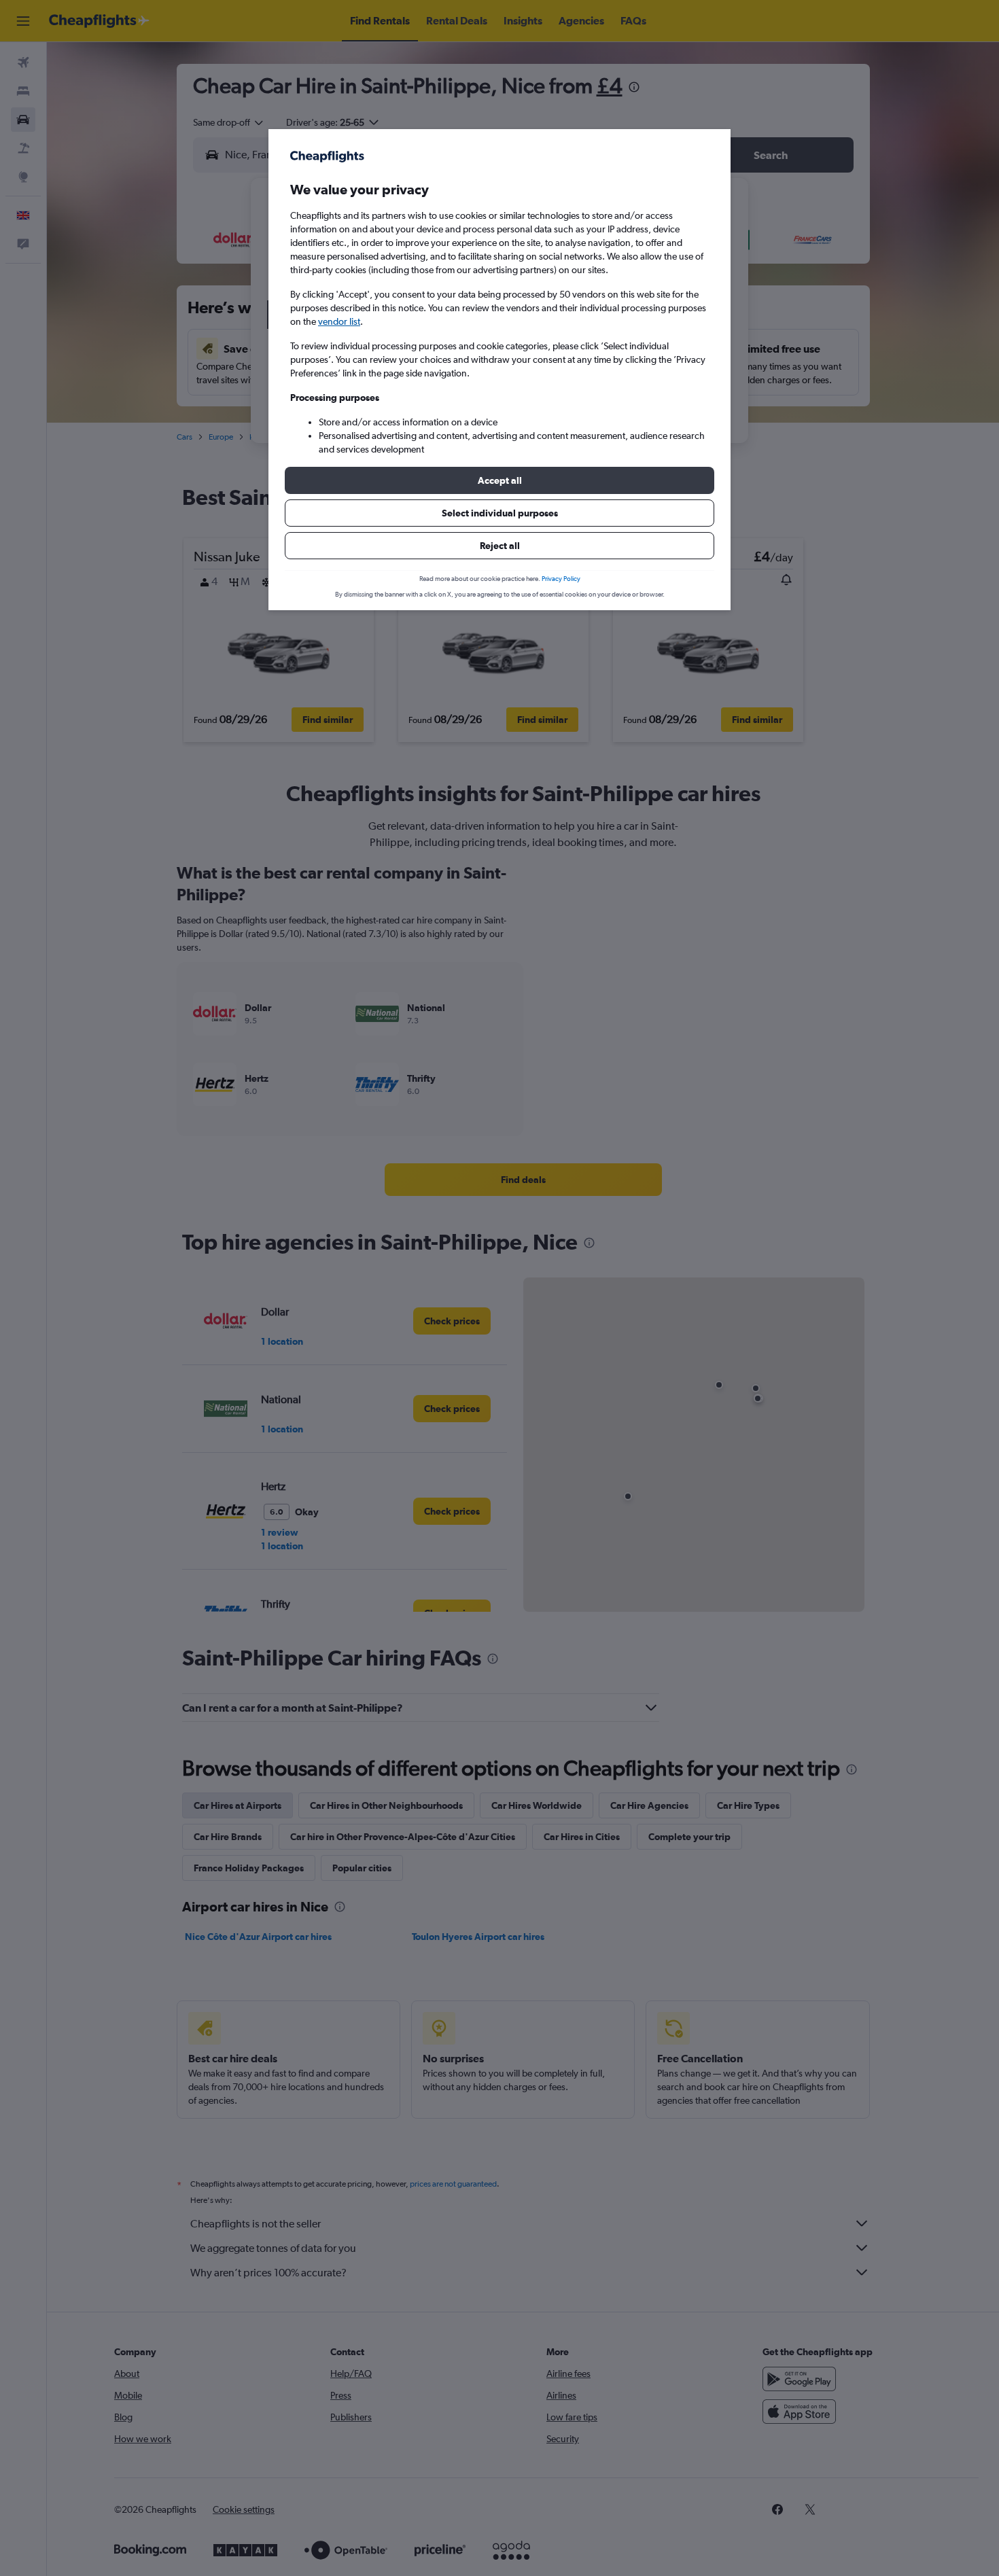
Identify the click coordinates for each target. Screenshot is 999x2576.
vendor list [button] (339, 321)
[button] (500, 480)
